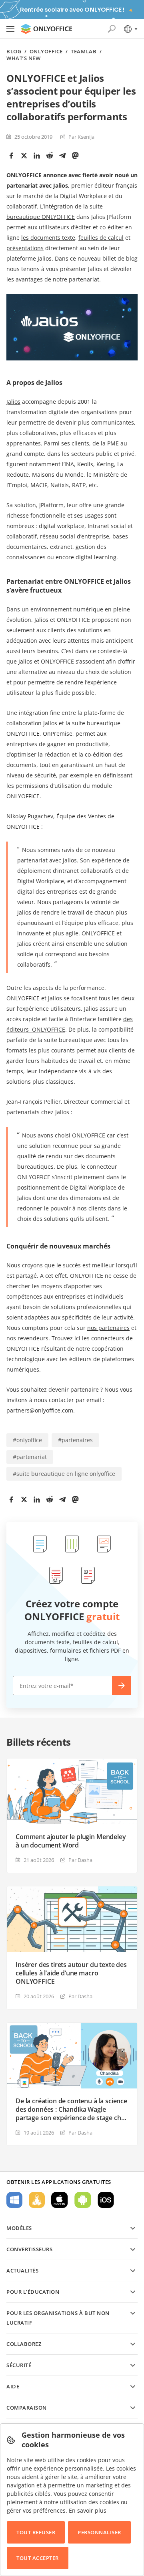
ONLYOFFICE (46, 52)
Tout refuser (36, 2532)
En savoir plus (88, 2510)
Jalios (13, 402)
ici (77, 1338)
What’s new (23, 58)
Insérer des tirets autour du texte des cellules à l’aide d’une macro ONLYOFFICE (71, 1973)
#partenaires (75, 1440)
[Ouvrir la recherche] (112, 29)
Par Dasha (80, 1860)
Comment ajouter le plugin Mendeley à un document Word (71, 1841)
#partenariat (30, 1457)
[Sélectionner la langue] (130, 29)
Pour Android (83, 2200)
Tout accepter (38, 2558)
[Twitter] (24, 156)
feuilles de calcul (101, 238)
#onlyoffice (27, 1440)
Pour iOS (106, 2200)
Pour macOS (60, 2200)
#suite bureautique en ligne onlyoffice (64, 1474)
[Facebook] (11, 156)
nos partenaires (108, 1328)
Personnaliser (99, 2532)
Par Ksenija (81, 137)
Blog (14, 52)
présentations (25, 248)
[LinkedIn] (37, 156)
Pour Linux (37, 2200)
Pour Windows (14, 2200)
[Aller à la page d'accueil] (46, 29)
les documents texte (48, 238)
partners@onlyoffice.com (40, 1410)
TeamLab (84, 52)
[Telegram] (62, 156)
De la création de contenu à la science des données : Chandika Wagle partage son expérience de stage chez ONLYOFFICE (72, 2110)
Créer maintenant (122, 1686)
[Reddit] (50, 156)
